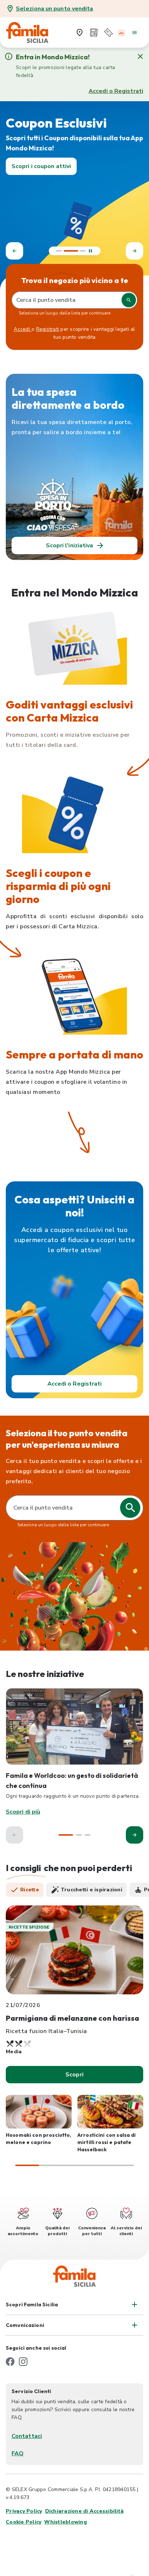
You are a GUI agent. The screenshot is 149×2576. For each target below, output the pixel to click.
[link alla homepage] (31, 33)
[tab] (25, 1890)
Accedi (23, 329)
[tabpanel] (74, 2036)
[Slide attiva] (71, 251)
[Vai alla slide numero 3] (83, 251)
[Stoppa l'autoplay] (90, 251)
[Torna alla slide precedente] (14, 251)
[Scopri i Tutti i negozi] (80, 33)
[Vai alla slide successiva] (135, 251)
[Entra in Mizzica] (122, 33)
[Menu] (135, 33)
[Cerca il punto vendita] (130, 1508)
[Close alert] (140, 56)
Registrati (48, 329)
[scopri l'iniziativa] (74, 1726)
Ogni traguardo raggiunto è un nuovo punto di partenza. (73, 1796)
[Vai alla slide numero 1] (59, 251)
